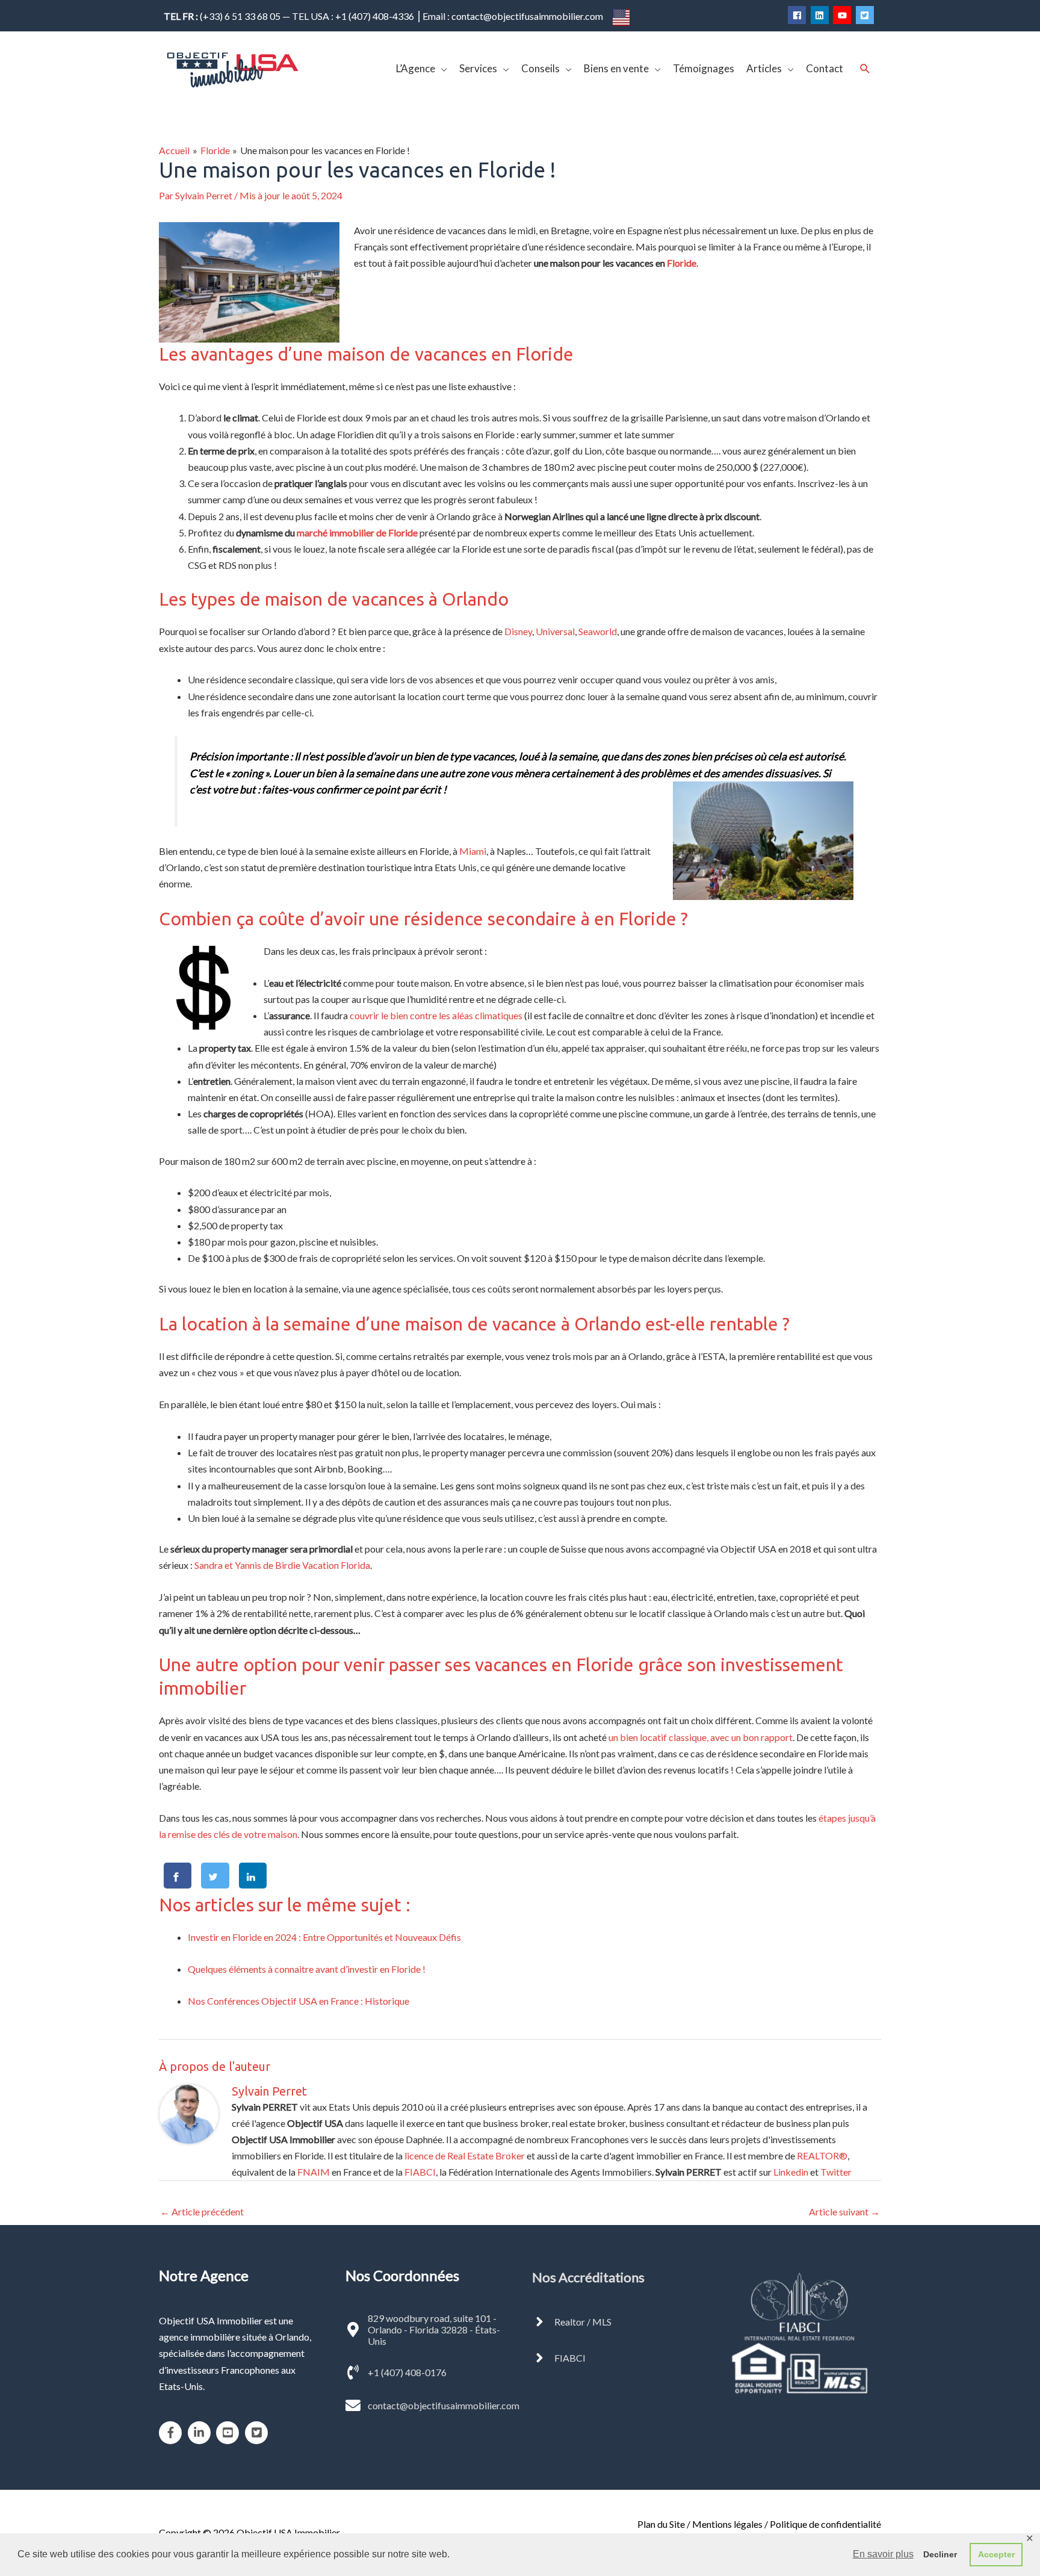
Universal (555, 631)
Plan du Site (661, 2524)
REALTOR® (822, 2155)
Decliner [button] (940, 2554)
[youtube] (843, 15)
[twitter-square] (866, 15)
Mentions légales (727, 2524)
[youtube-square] (230, 2433)
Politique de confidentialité (825, 2524)
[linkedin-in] (201, 2433)
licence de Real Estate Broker (465, 2155)
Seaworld (598, 631)
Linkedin (791, 2172)
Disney (518, 631)
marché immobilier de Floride (357, 532)
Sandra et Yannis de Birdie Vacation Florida (282, 1565)
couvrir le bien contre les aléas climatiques (436, 1015)
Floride (682, 263)
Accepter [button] (996, 2554)
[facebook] (798, 15)
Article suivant (844, 2211)
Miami (473, 851)
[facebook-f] (172, 2433)
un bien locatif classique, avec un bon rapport (701, 1737)
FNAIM (314, 2172)
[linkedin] (821, 15)
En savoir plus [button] (883, 2554)
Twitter (836, 2172)
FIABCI (420, 2172)
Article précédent (202, 2211)
